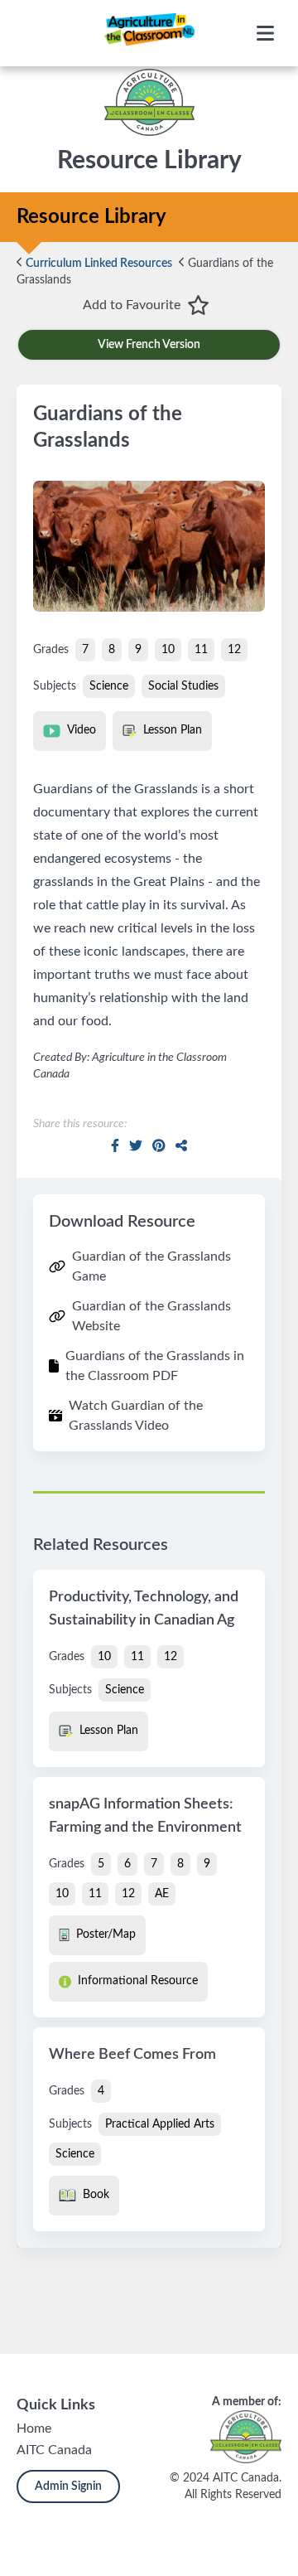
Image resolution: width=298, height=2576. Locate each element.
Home (34, 2428)
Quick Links (56, 2405)
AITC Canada (54, 2450)
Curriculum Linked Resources (98, 264)
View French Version (149, 345)
